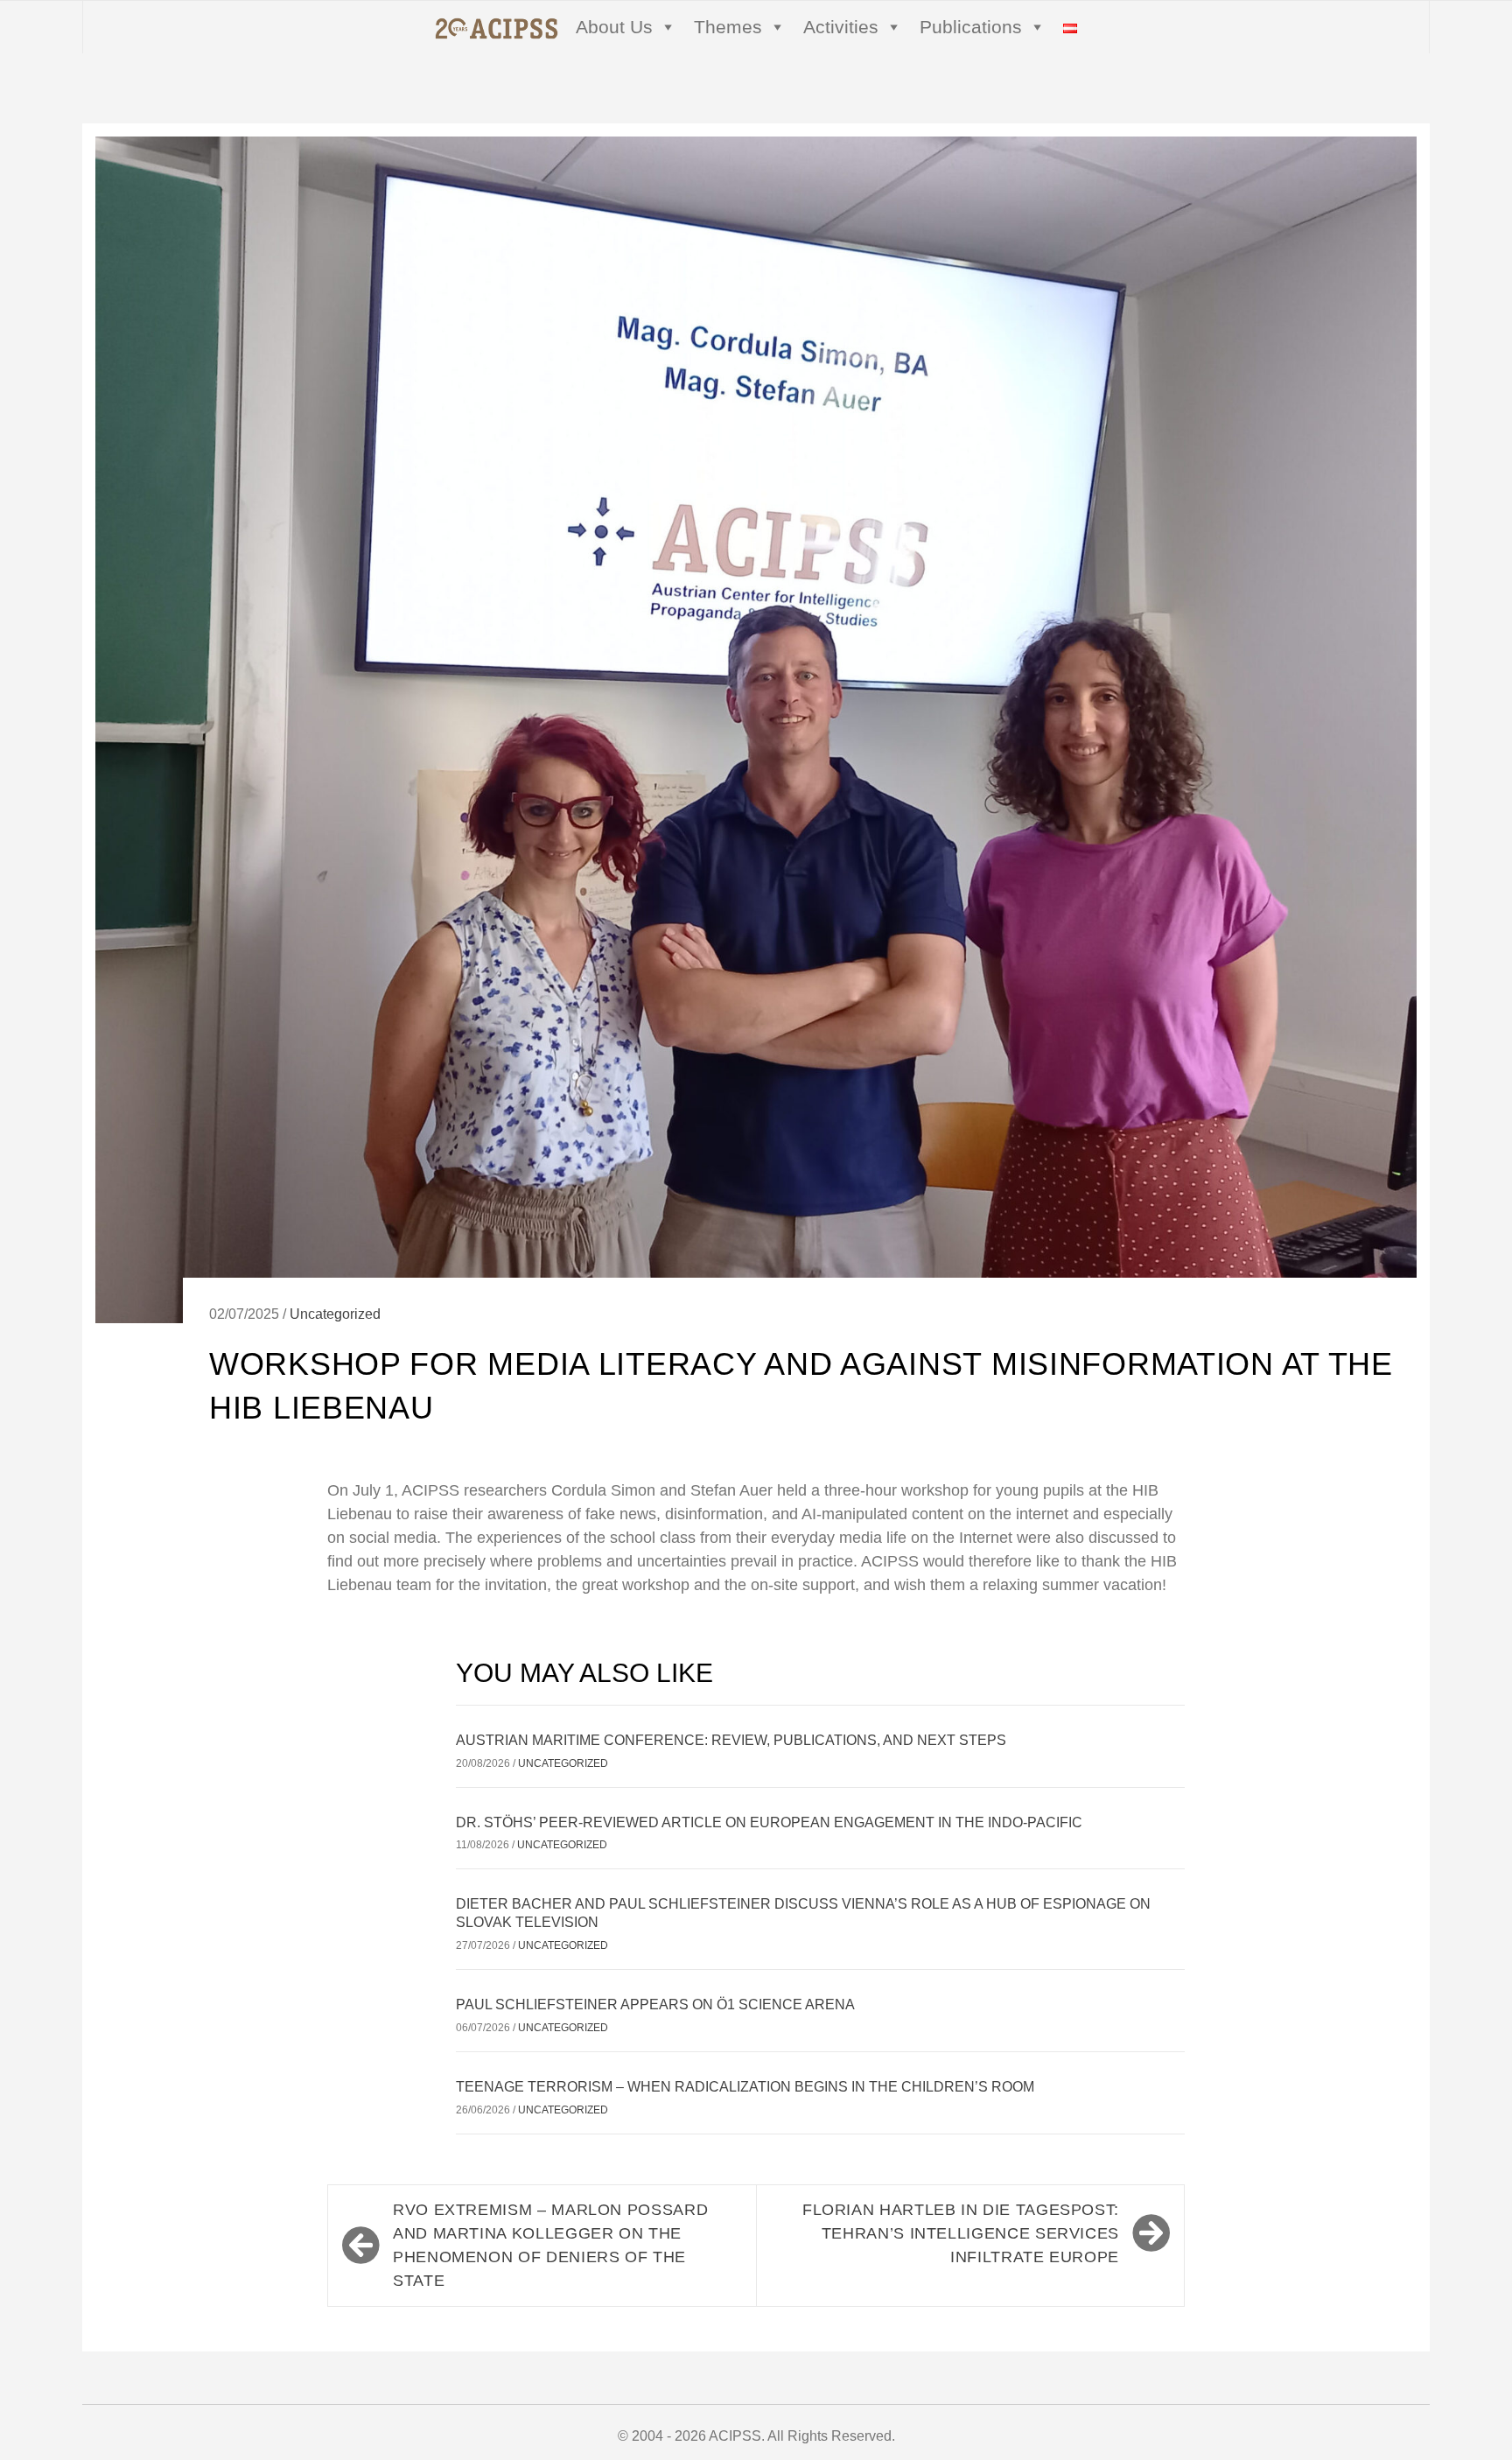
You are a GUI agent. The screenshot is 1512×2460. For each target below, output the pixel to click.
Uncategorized (335, 1314)
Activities (841, 27)
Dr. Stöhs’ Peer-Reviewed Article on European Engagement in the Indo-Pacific (769, 1822)
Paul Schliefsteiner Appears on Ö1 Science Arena (655, 2004)
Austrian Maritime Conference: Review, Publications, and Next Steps (731, 1740)
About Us (614, 27)
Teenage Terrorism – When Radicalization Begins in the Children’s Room (745, 2087)
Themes (728, 27)
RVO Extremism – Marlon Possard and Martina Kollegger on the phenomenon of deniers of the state (550, 2245)
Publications (971, 27)
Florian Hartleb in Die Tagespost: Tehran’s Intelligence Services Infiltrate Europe (961, 2233)
